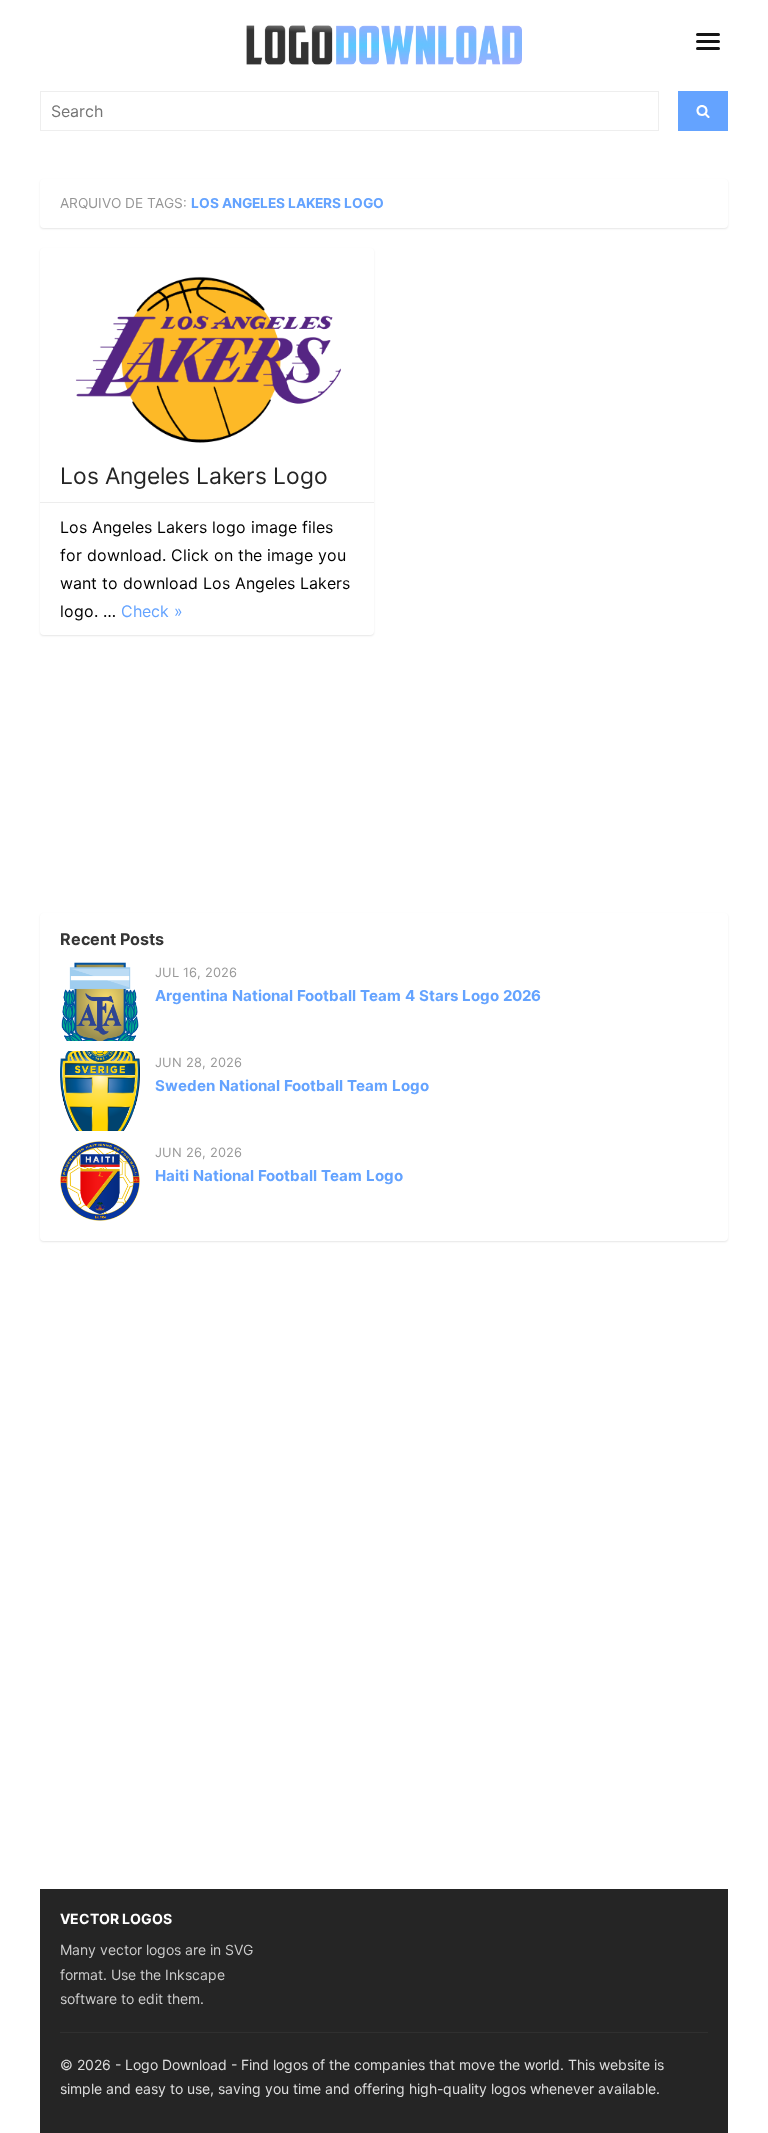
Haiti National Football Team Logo (279, 1175)
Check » (152, 611)
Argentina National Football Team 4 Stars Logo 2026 (348, 995)
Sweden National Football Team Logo (292, 1085)
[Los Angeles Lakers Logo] (207, 359)
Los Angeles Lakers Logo (194, 476)
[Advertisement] (190, 780)
